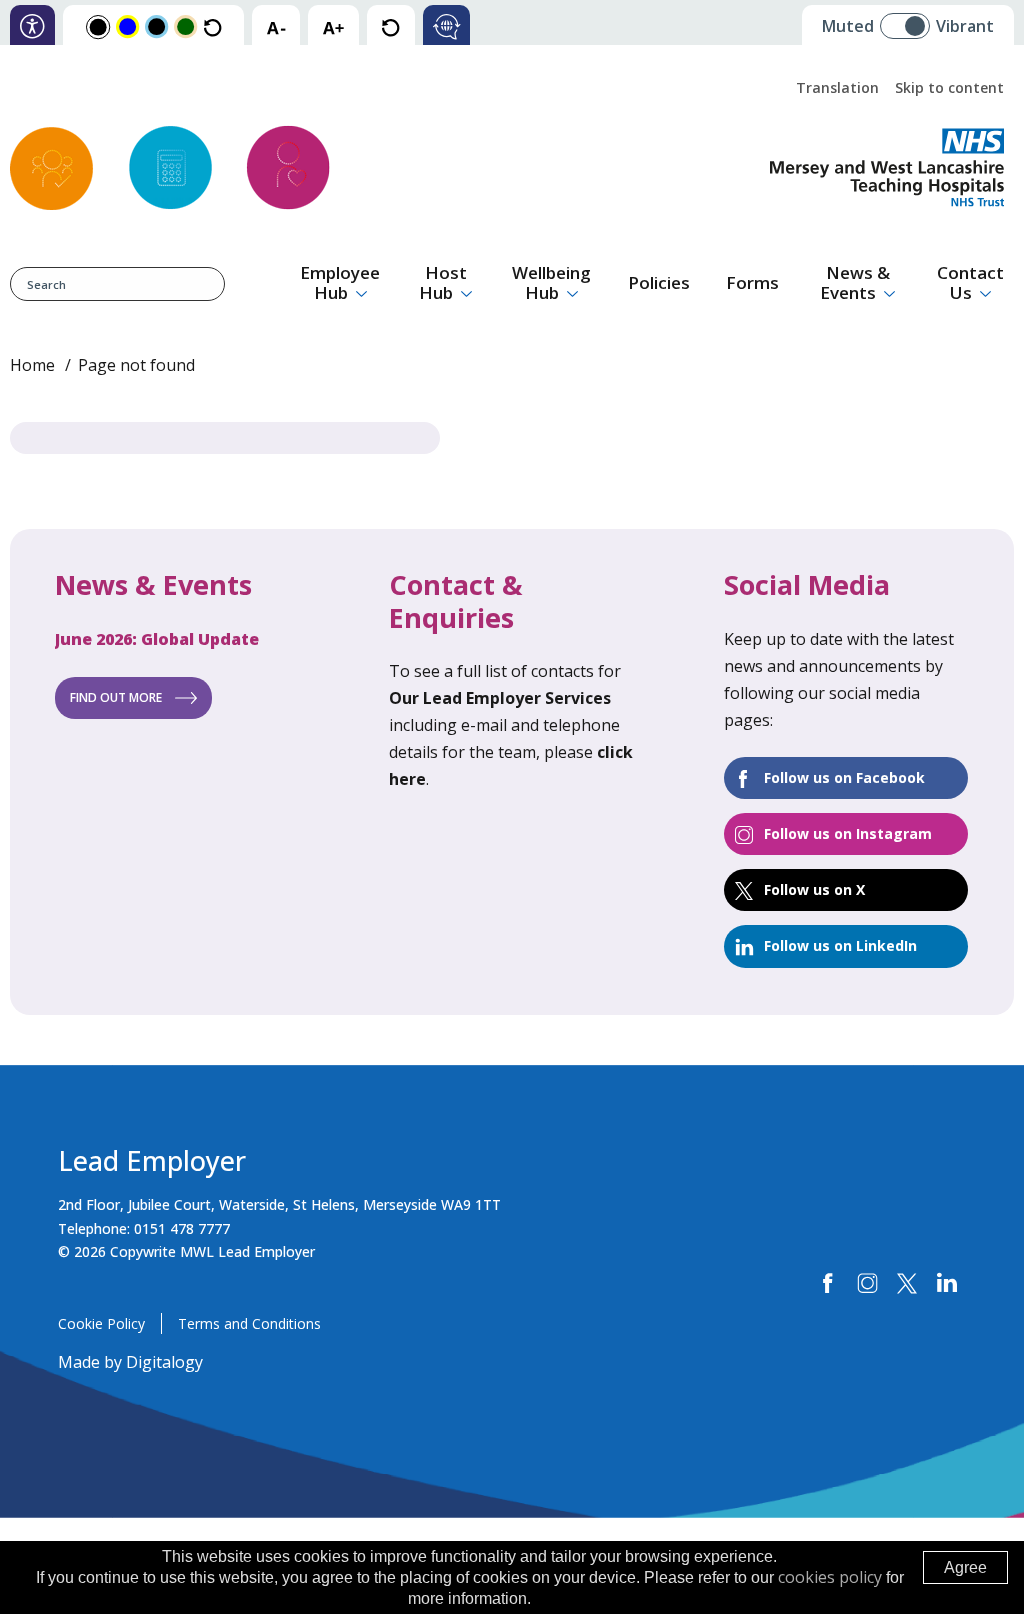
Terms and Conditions (249, 1323)
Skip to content (949, 87)
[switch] (911, 18)
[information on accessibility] (32, 26)
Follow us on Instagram (848, 833)
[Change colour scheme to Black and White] (98, 26)
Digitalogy (164, 1362)
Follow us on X (814, 889)
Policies (659, 282)
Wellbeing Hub (551, 282)
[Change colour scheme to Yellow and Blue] (127, 25)
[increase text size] (333, 26)
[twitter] (907, 1283)
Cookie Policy (101, 1323)
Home (32, 365)
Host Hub (443, 282)
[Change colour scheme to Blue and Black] (156, 25)
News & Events (855, 282)
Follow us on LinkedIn (840, 945)
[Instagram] (867, 1283)
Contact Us (970, 282)
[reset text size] (390, 26)
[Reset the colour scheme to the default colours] (212, 26)
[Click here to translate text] (446, 26)
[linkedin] (946, 1283)
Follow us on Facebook (844, 777)
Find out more (116, 697)
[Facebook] (828, 1283)
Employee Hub (340, 282)
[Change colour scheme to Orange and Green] (185, 25)
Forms (752, 282)
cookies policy (830, 1577)
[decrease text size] (276, 26)
